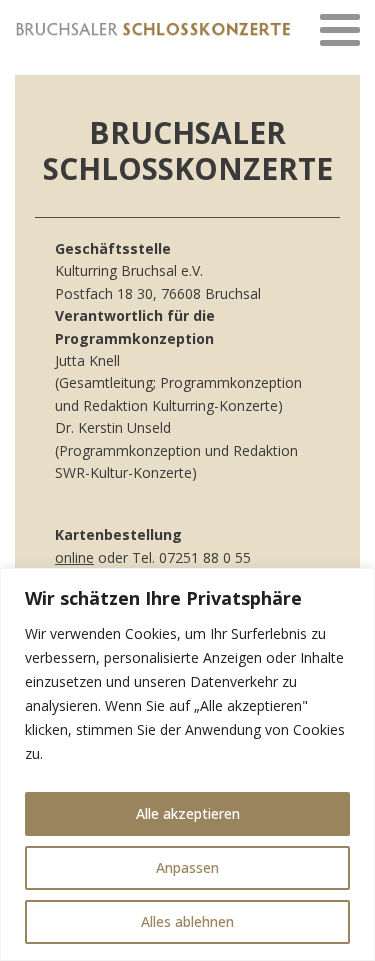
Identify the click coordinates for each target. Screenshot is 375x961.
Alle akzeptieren (188, 813)
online (74, 557)
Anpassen (187, 867)
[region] (187, 764)
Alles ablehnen (187, 921)
